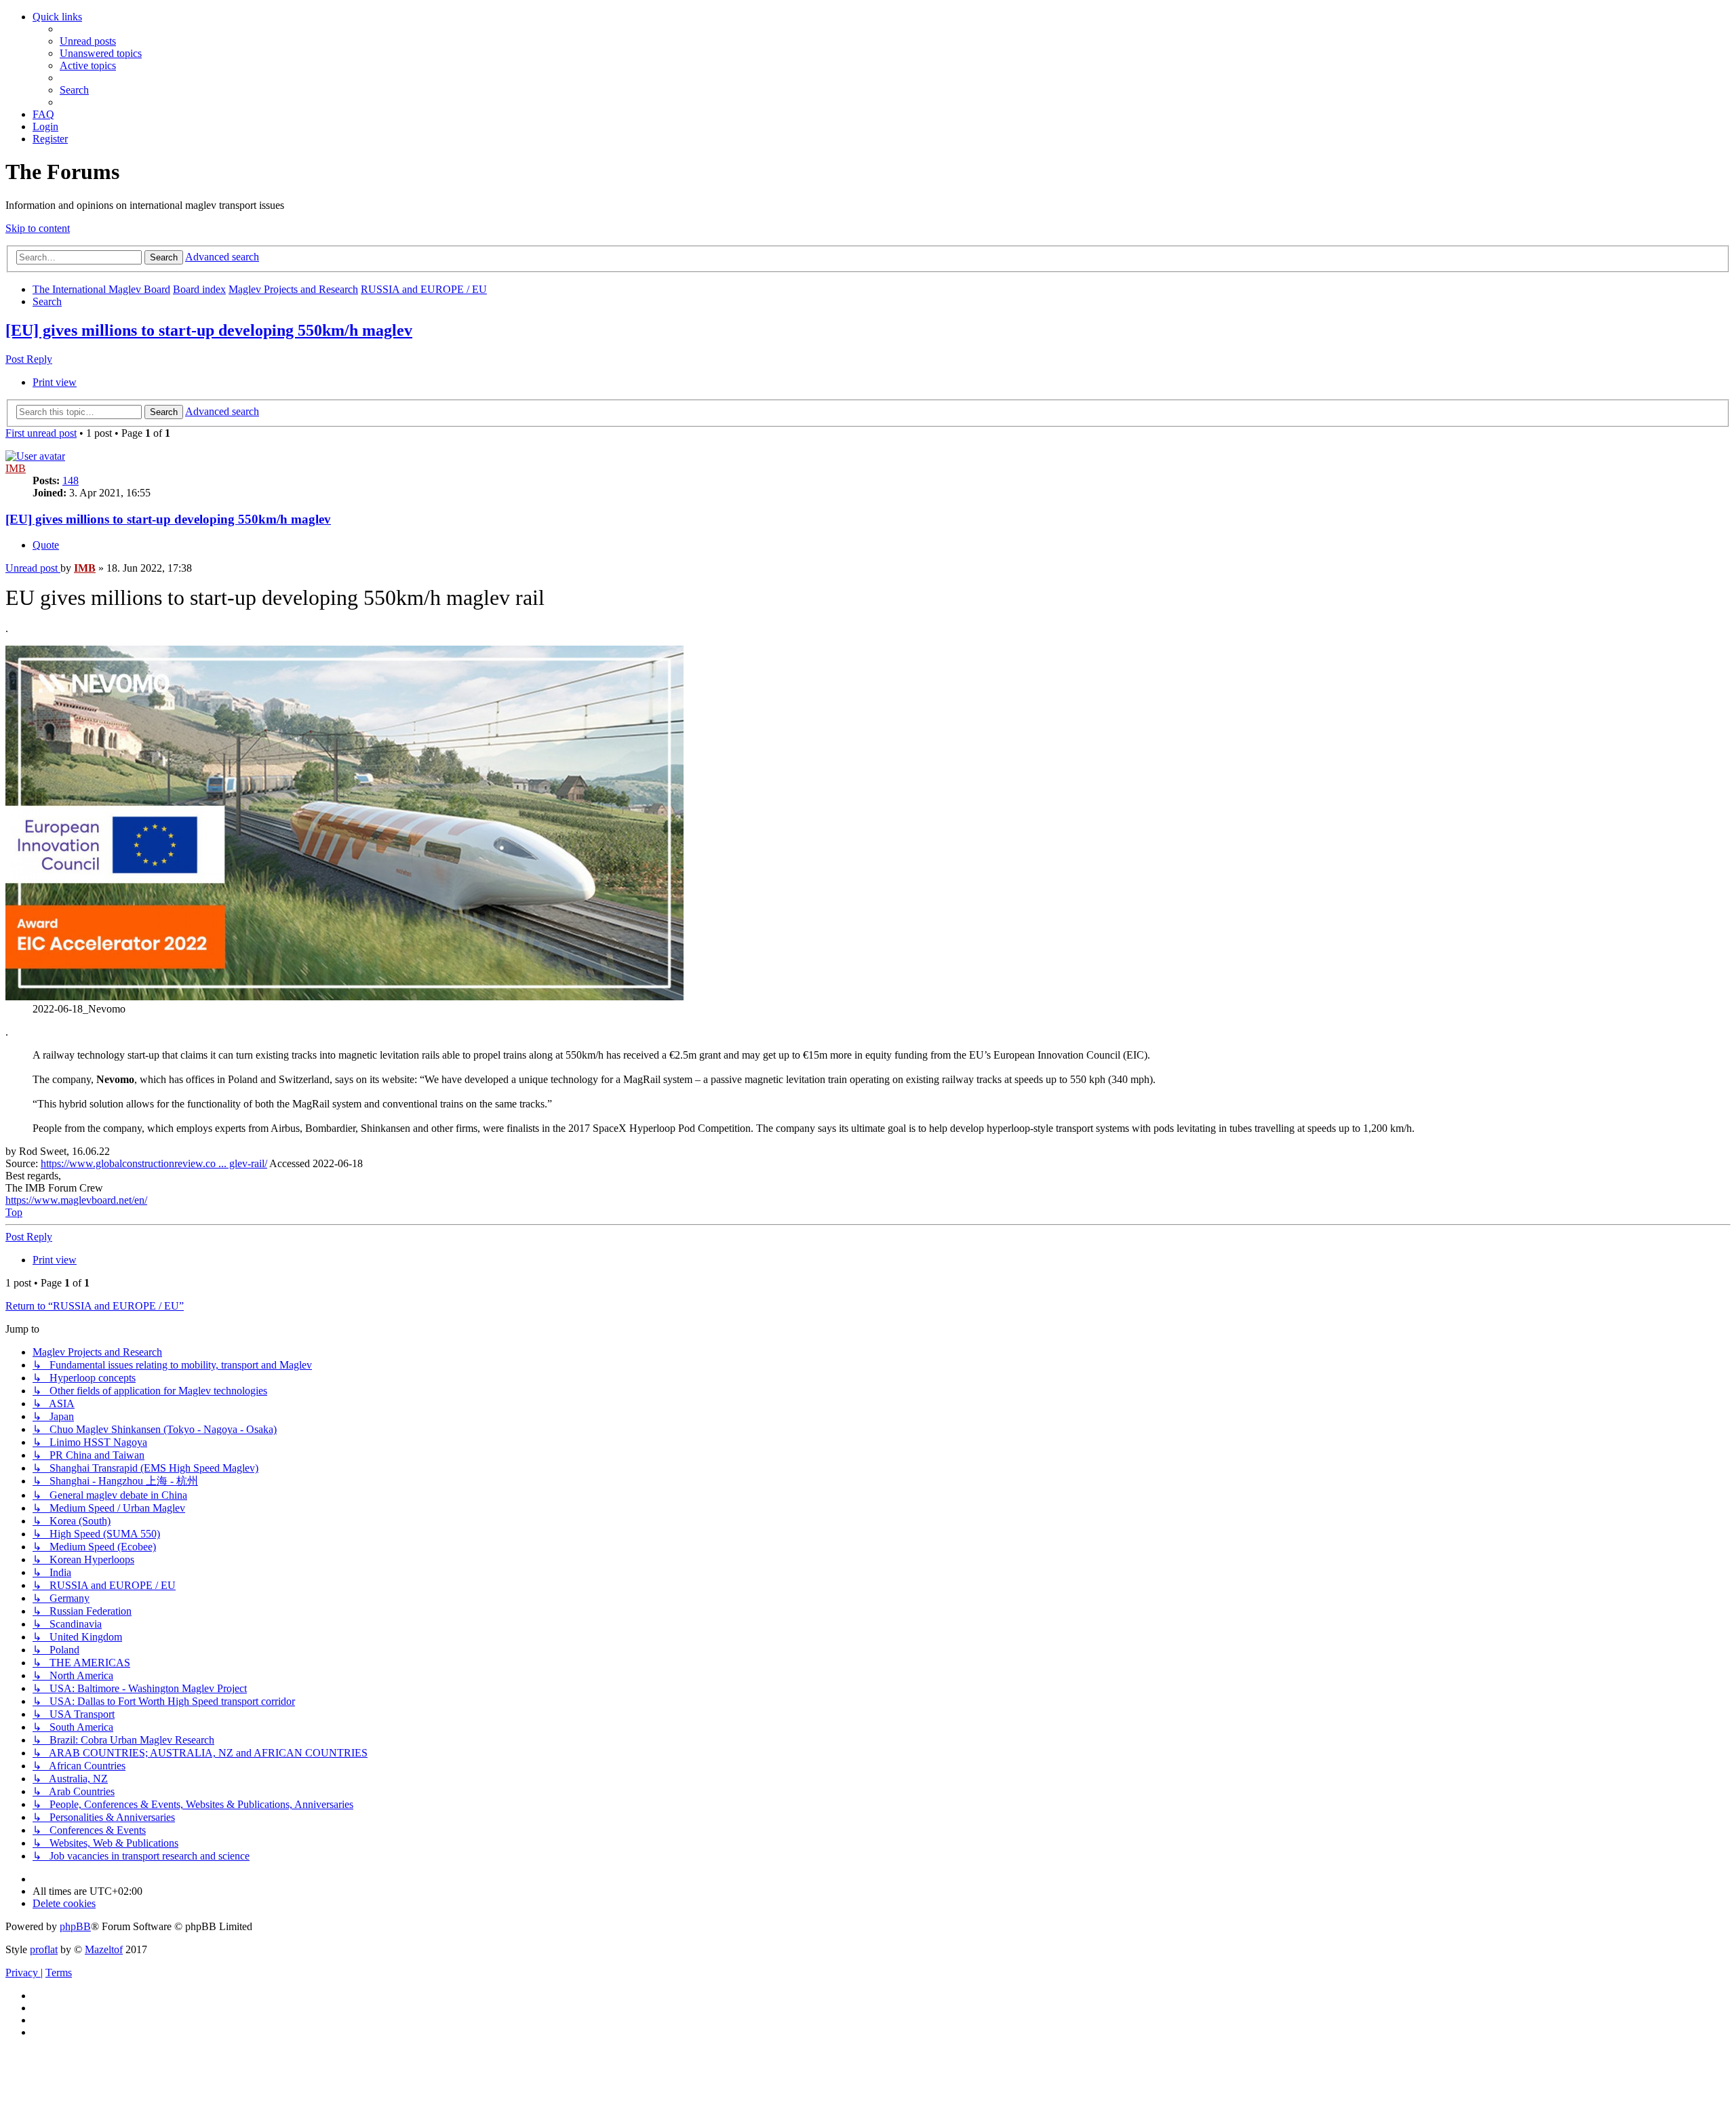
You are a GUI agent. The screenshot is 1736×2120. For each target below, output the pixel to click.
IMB (16, 468)
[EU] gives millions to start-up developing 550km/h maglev (209, 330)
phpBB (75, 1926)
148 (71, 480)
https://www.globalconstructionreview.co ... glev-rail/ (154, 1163)
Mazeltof (104, 1949)
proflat (44, 1949)
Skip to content (38, 228)
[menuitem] (88, 41)
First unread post (41, 433)
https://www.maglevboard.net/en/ (76, 1200)
